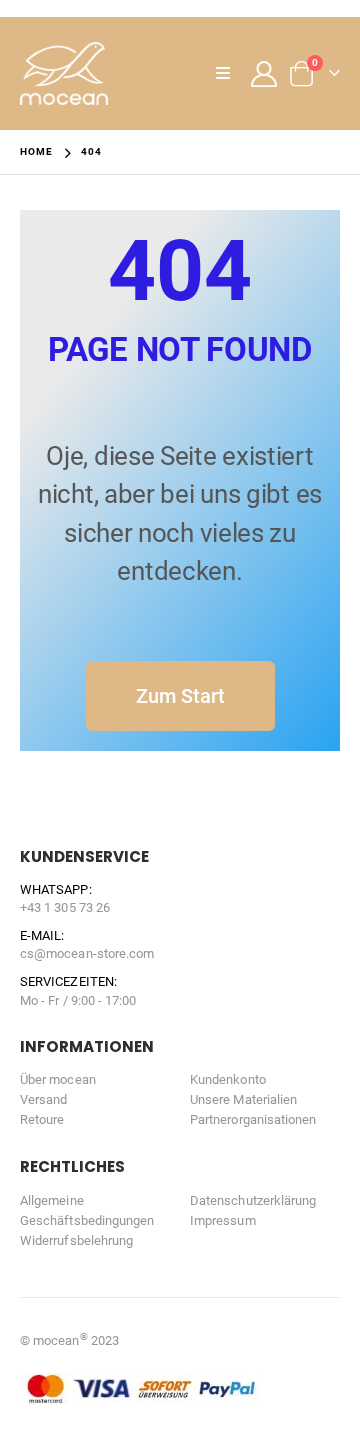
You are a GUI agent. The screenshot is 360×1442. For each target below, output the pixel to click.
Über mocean (58, 1079)
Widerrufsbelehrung (76, 1240)
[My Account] (264, 74)
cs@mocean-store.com (87, 953)
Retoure (42, 1119)
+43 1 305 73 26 (65, 907)
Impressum (223, 1220)
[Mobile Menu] (229, 74)
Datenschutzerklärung (253, 1200)
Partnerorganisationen (253, 1119)
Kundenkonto (228, 1079)
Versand (43, 1099)
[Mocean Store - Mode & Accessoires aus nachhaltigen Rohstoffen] (64, 73)
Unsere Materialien (243, 1099)
